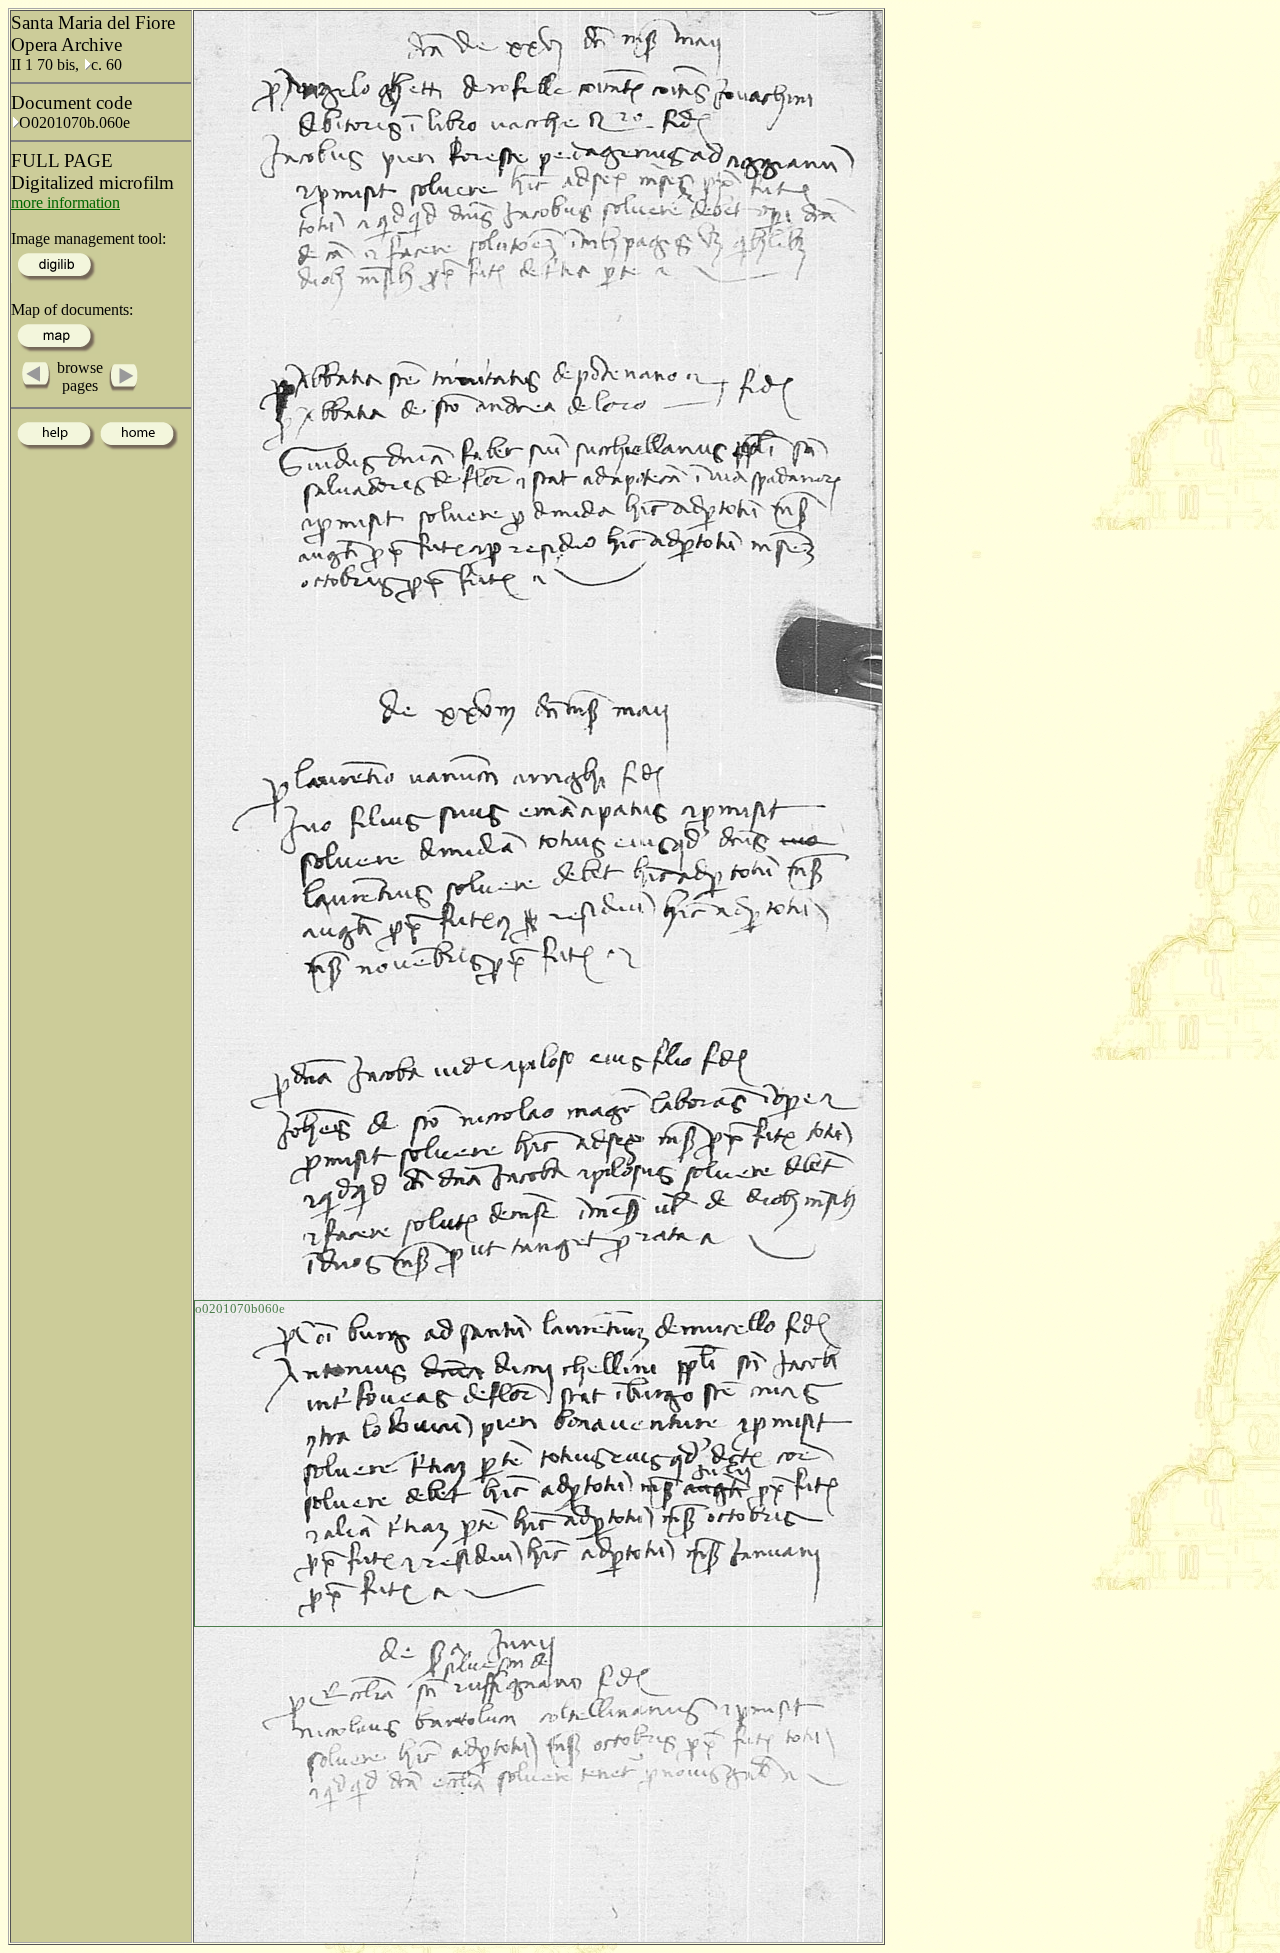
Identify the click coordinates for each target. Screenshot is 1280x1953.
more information (65, 202)
